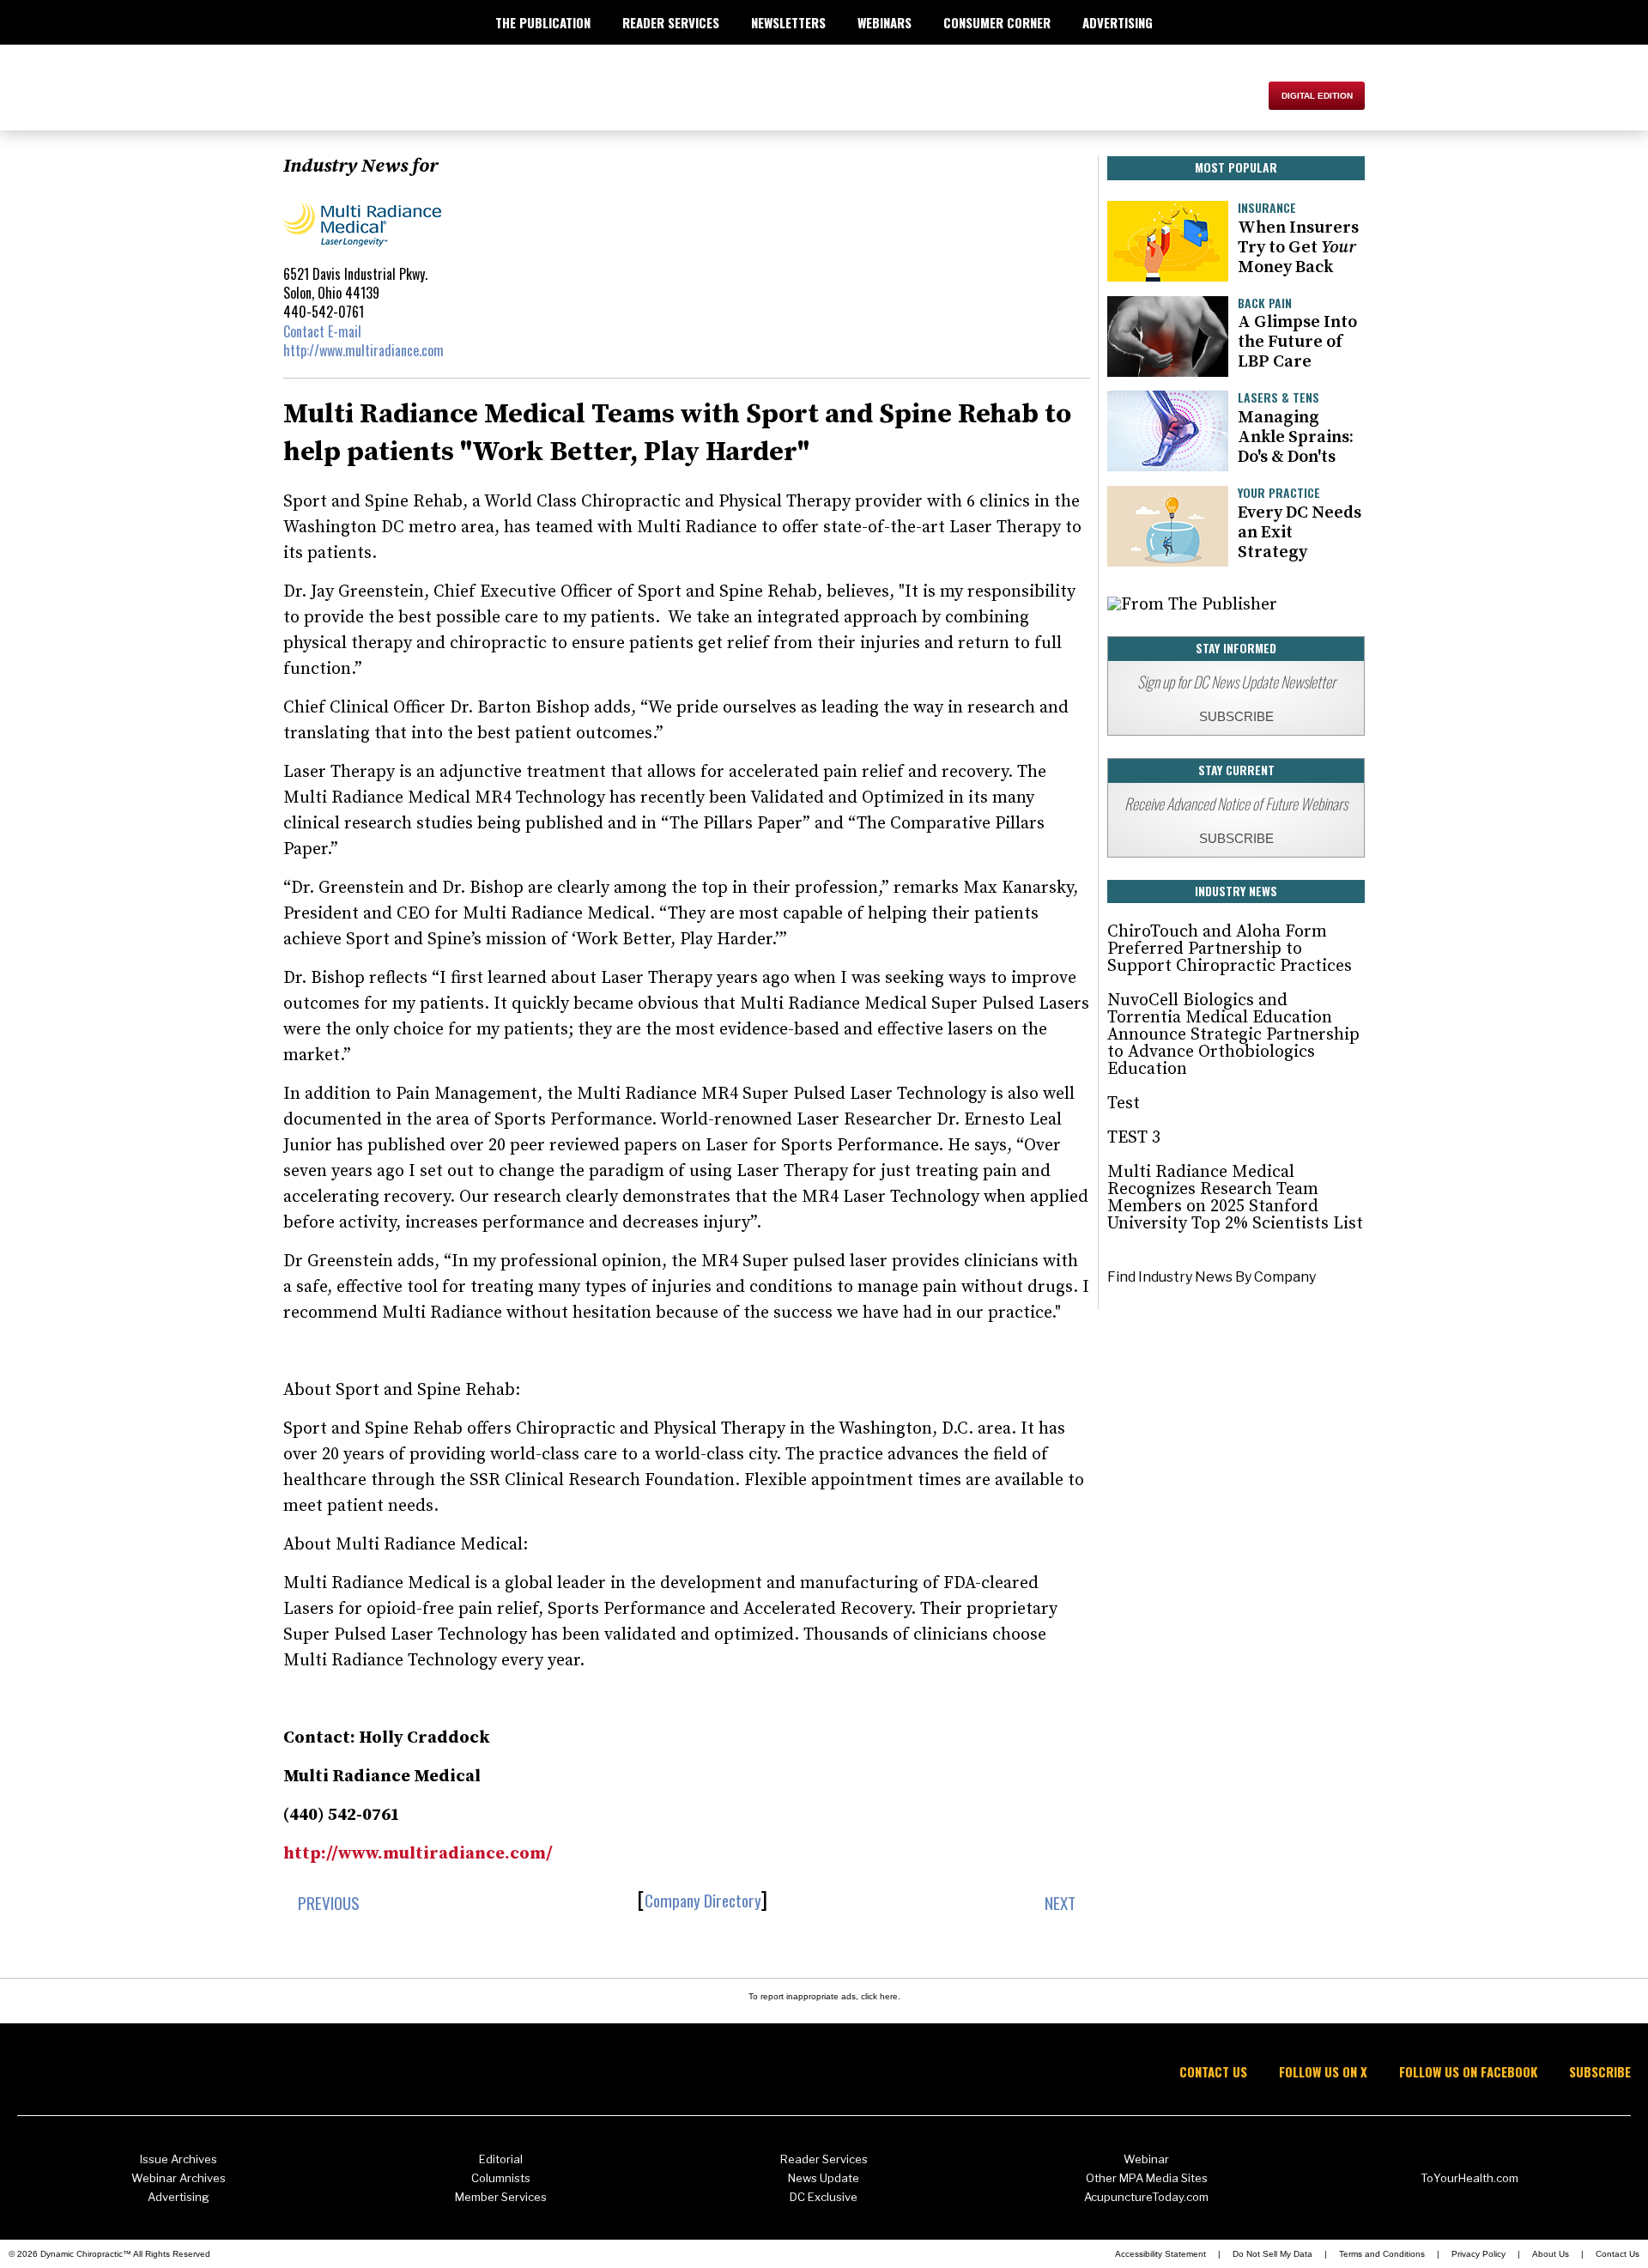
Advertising (179, 2197)
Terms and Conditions (1382, 2254)
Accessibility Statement (1160, 2254)
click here (879, 1996)
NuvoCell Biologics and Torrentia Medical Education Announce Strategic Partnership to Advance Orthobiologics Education (1233, 1035)
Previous (327, 1903)
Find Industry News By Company (1212, 1277)
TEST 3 (1134, 1138)
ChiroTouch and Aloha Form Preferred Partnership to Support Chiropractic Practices (1230, 949)
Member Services (501, 2197)
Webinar (1146, 2159)
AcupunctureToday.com (1146, 2197)
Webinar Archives (179, 2178)
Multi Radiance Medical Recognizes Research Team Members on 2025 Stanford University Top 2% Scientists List (1235, 1198)
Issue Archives (179, 2159)
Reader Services (824, 2159)
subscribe (1236, 716)
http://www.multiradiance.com (364, 350)
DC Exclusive (824, 2197)
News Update (824, 2178)
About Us (1551, 2254)
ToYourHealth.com (1469, 2178)
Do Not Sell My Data (1272, 2254)
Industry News (1236, 891)
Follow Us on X (1323, 2072)
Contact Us (1213, 2072)
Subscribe (1600, 2072)
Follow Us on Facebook (1468, 2072)
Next (1062, 1903)
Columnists (501, 2178)
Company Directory (703, 1900)
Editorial (501, 2159)
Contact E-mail (322, 331)
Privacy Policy (1478, 2254)
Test (1124, 1104)
